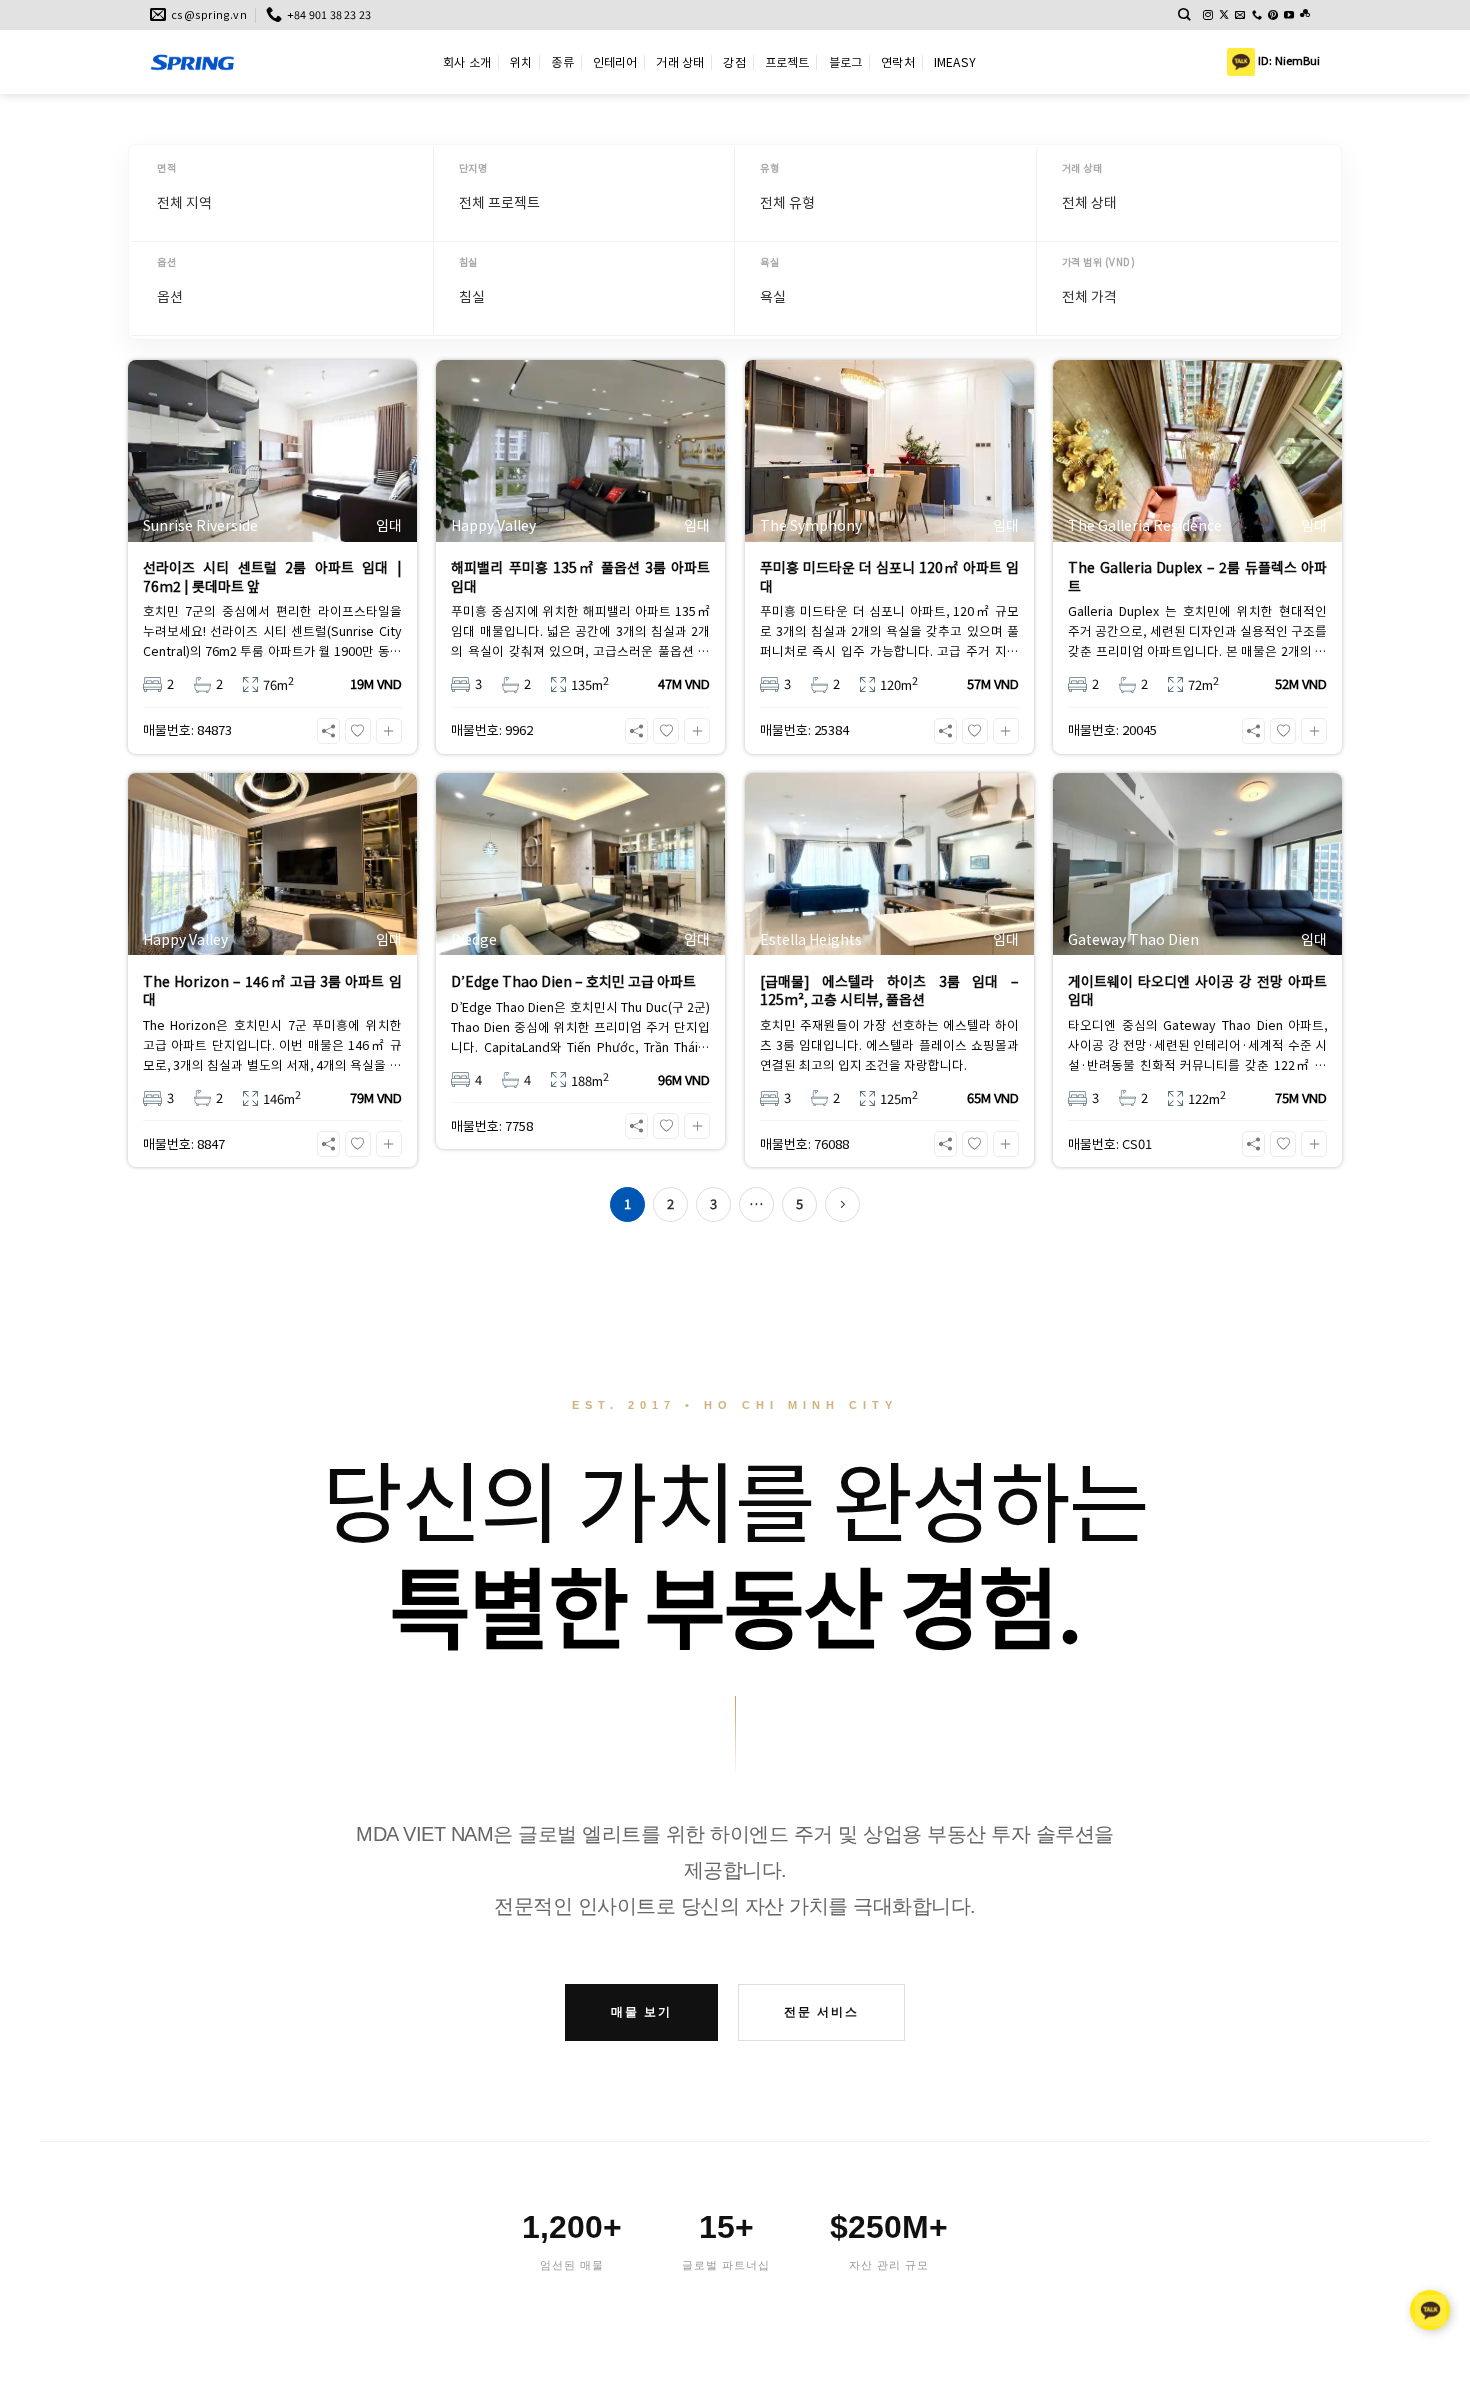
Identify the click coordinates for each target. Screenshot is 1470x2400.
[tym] (358, 731)
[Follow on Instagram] (1208, 15)
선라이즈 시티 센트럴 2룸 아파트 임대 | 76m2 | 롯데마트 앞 (272, 576)
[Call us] (1257, 15)
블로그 (846, 61)
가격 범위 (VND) (1099, 261)
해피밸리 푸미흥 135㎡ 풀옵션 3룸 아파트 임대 (580, 576)
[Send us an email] (1240, 15)
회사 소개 (467, 61)
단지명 (473, 167)
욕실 (769, 261)
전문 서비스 (821, 2012)
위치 (521, 61)
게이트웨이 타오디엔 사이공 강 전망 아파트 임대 (1197, 990)
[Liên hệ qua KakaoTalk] (1430, 2308)
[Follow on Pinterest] (1273, 15)
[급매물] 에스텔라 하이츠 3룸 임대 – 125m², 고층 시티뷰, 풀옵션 (889, 990)
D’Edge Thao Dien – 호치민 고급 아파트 (573, 981)
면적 (166, 167)
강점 (734, 61)
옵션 (166, 261)
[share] (328, 731)
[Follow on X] (1224, 15)
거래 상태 (680, 61)
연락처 (898, 61)
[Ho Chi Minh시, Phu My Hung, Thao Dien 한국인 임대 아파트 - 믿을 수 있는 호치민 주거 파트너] (281, 62)
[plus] (389, 731)
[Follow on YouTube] (1289, 15)
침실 (468, 261)
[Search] (1184, 14)
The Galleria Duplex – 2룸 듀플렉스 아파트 (1197, 576)
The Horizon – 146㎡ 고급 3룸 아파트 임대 (272, 990)
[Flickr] (1305, 15)
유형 (769, 167)
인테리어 (615, 61)
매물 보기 (641, 2012)
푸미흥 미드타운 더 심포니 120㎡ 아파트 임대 (889, 576)
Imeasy (955, 61)
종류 (562, 61)
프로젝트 (787, 61)
